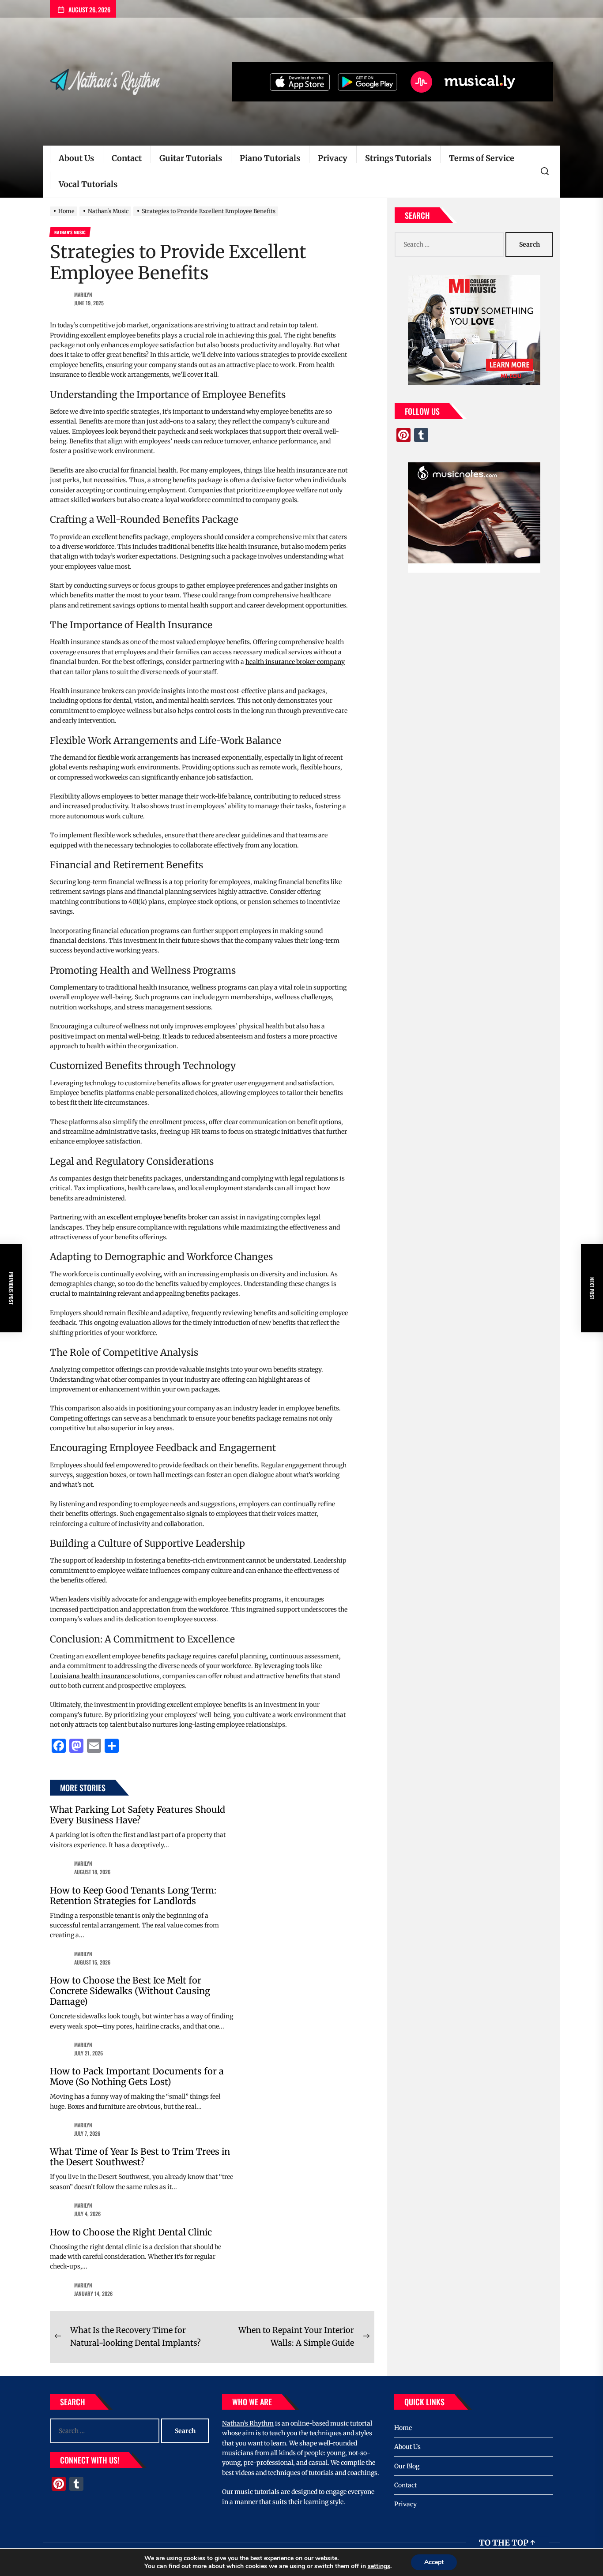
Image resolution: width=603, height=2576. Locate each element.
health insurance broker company (295, 662)
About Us (76, 158)
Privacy (333, 158)
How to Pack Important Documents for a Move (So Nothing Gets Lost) (137, 2076)
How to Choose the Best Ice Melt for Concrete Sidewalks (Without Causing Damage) (130, 1991)
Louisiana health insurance (90, 1676)
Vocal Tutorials (88, 184)
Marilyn (83, 294)
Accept (434, 2562)
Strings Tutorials (398, 158)
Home (403, 2428)
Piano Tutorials (270, 158)
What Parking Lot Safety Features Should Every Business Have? (138, 1815)
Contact (127, 158)
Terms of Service (482, 158)
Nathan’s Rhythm (248, 2423)
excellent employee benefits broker (157, 1217)
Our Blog (407, 2466)
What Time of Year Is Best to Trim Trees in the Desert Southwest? (140, 2157)
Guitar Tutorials (191, 158)
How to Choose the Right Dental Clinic (131, 2232)
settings (379, 2566)
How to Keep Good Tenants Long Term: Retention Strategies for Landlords (133, 1895)
